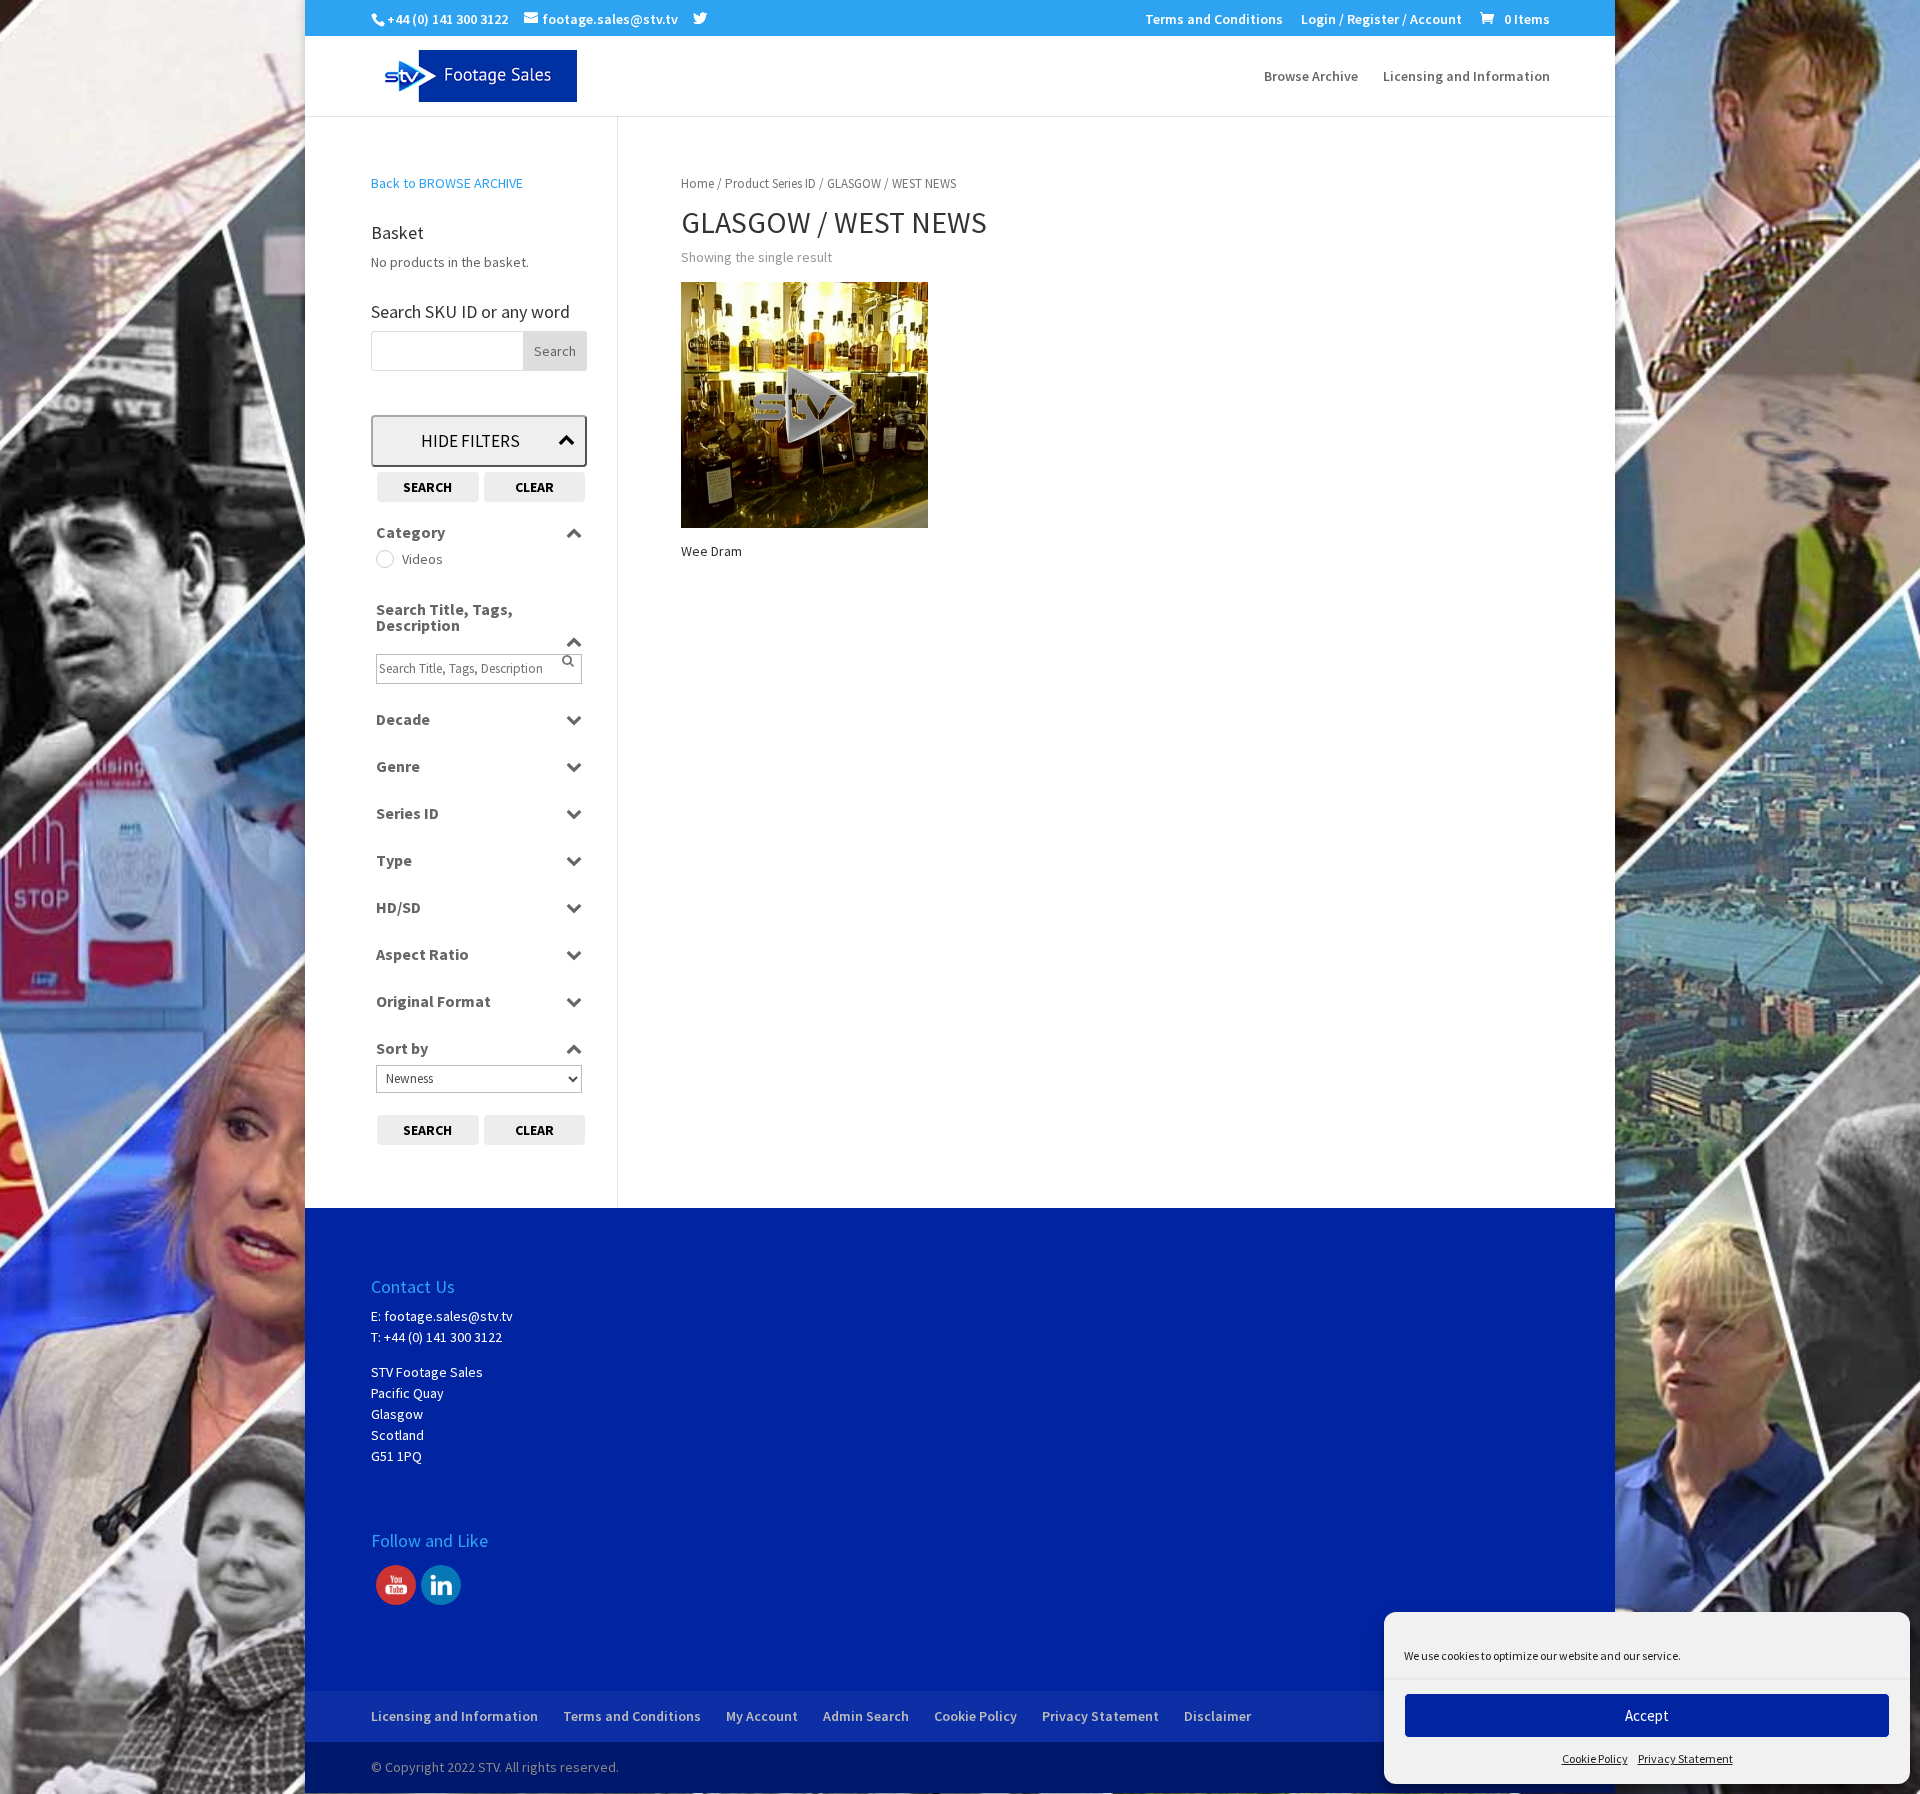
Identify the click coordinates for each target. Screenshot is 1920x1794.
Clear (534, 487)
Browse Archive (1311, 77)
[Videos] (384, 558)
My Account (762, 1716)
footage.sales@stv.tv (448, 1316)
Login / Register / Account (1381, 20)
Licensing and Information (1466, 77)
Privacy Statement (1685, 1758)
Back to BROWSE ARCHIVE (447, 183)
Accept (1647, 1715)
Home (697, 183)
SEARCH (427, 487)
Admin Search (866, 1716)
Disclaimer (1217, 1716)
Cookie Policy (1595, 1758)
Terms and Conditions (1214, 20)
